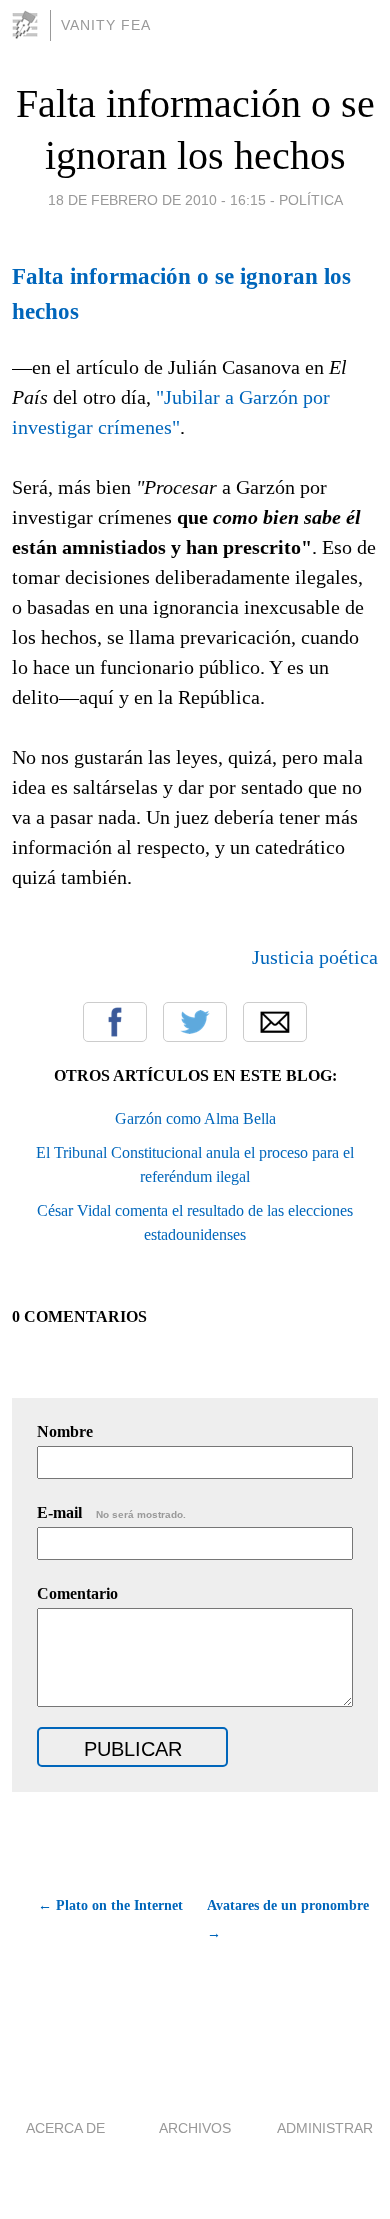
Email (275, 1022)
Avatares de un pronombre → (288, 1919)
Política (311, 200)
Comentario (77, 1593)
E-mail (111, 1512)
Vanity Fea (106, 25)
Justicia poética (315, 957)
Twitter (195, 1022)
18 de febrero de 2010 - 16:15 (157, 200)
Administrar (325, 2128)
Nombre (65, 1431)
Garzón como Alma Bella (195, 1118)
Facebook (115, 1022)
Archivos (195, 2128)
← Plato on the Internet (110, 1905)
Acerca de (65, 2128)
